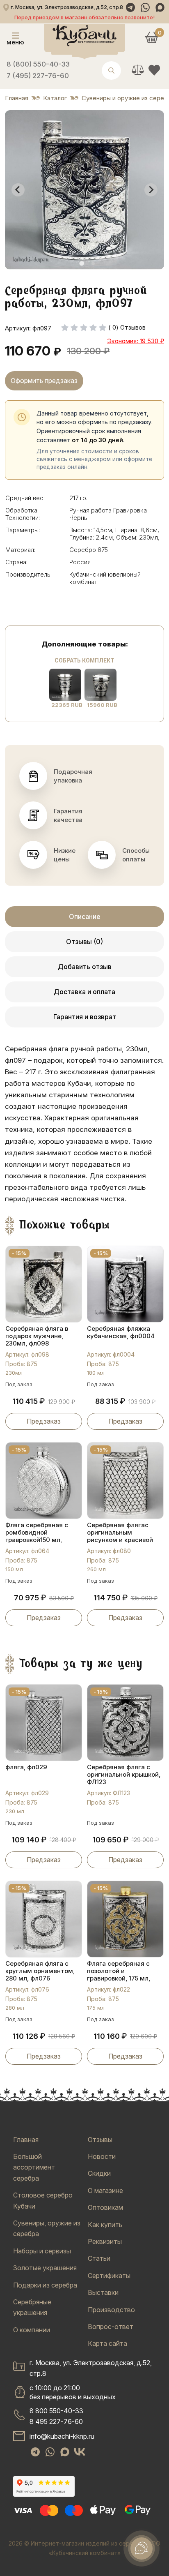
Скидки (99, 2173)
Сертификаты (109, 2276)
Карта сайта (107, 2343)
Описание (85, 916)
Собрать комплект (84, 660)
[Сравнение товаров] (138, 70)
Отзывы (100, 2140)
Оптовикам (105, 2207)
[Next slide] (151, 190)
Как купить (105, 2225)
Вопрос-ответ (111, 2327)
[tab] (81, 263)
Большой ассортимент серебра (34, 2167)
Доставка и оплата (84, 992)
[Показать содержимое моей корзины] (152, 37)
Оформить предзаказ (44, 381)
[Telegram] (130, 7)
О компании (32, 2330)
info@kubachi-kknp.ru (62, 2436)
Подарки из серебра (45, 2285)
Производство (111, 2310)
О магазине (105, 2191)
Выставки (103, 2292)
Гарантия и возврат (85, 1017)
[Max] (160, 7)
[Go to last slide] (18, 190)
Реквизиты (105, 2241)
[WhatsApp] (145, 7)
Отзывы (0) (84, 942)
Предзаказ (44, 1421)
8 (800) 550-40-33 (38, 64)
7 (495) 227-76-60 (38, 76)
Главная (26, 2140)
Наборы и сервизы (42, 2251)
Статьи (99, 2258)
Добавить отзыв (85, 967)
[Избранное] (154, 70)
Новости (102, 2156)
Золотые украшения (45, 2268)
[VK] (80, 2452)
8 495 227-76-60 (56, 2421)
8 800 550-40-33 (56, 2411)
